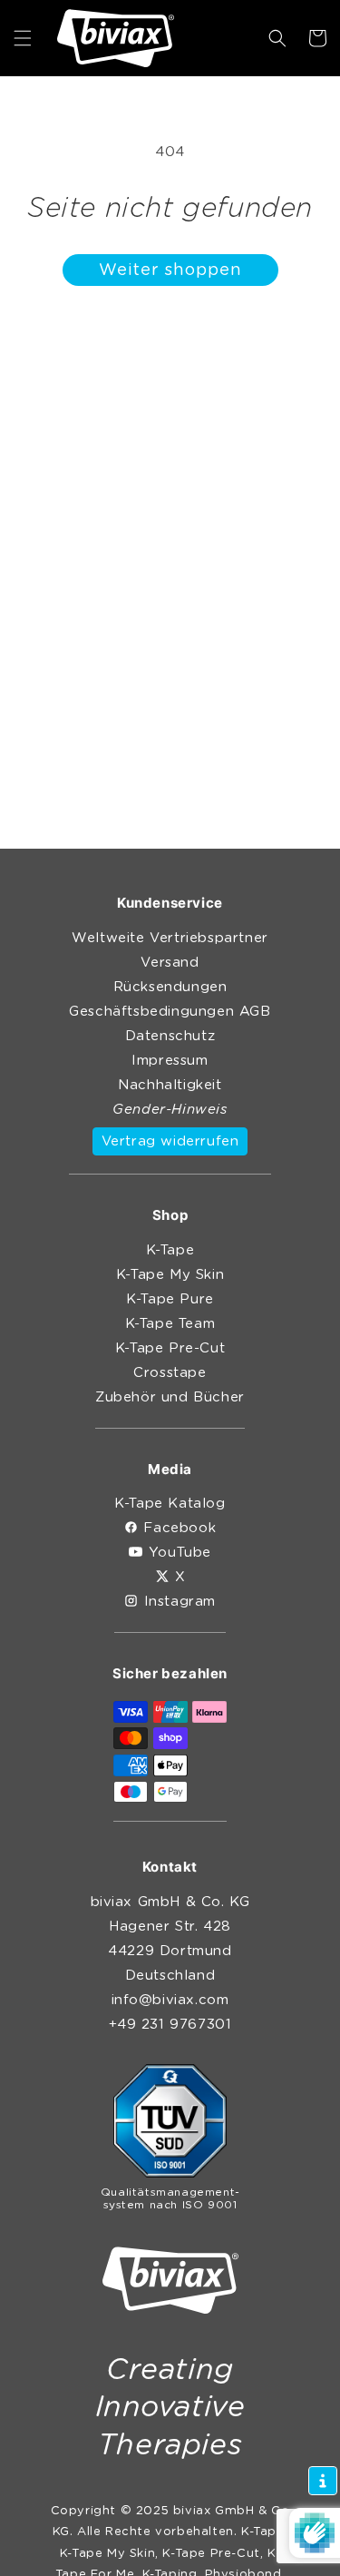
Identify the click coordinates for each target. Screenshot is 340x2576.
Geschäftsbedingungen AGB (170, 1012)
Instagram (180, 1602)
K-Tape (170, 1250)
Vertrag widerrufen (170, 1141)
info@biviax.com (170, 2000)
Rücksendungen (170, 987)
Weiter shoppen (170, 270)
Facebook (180, 1528)
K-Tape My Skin (170, 1275)
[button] (23, 38)
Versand (170, 963)
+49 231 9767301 (170, 2025)
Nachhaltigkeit (170, 1085)
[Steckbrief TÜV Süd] (170, 2125)
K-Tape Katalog (170, 1504)
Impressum (170, 1061)
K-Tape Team (170, 1324)
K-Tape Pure (170, 1299)
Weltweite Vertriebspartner (170, 938)
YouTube (180, 1553)
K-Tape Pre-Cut (170, 1348)
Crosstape (170, 1373)
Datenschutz (170, 1036)
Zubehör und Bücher (170, 1397)
